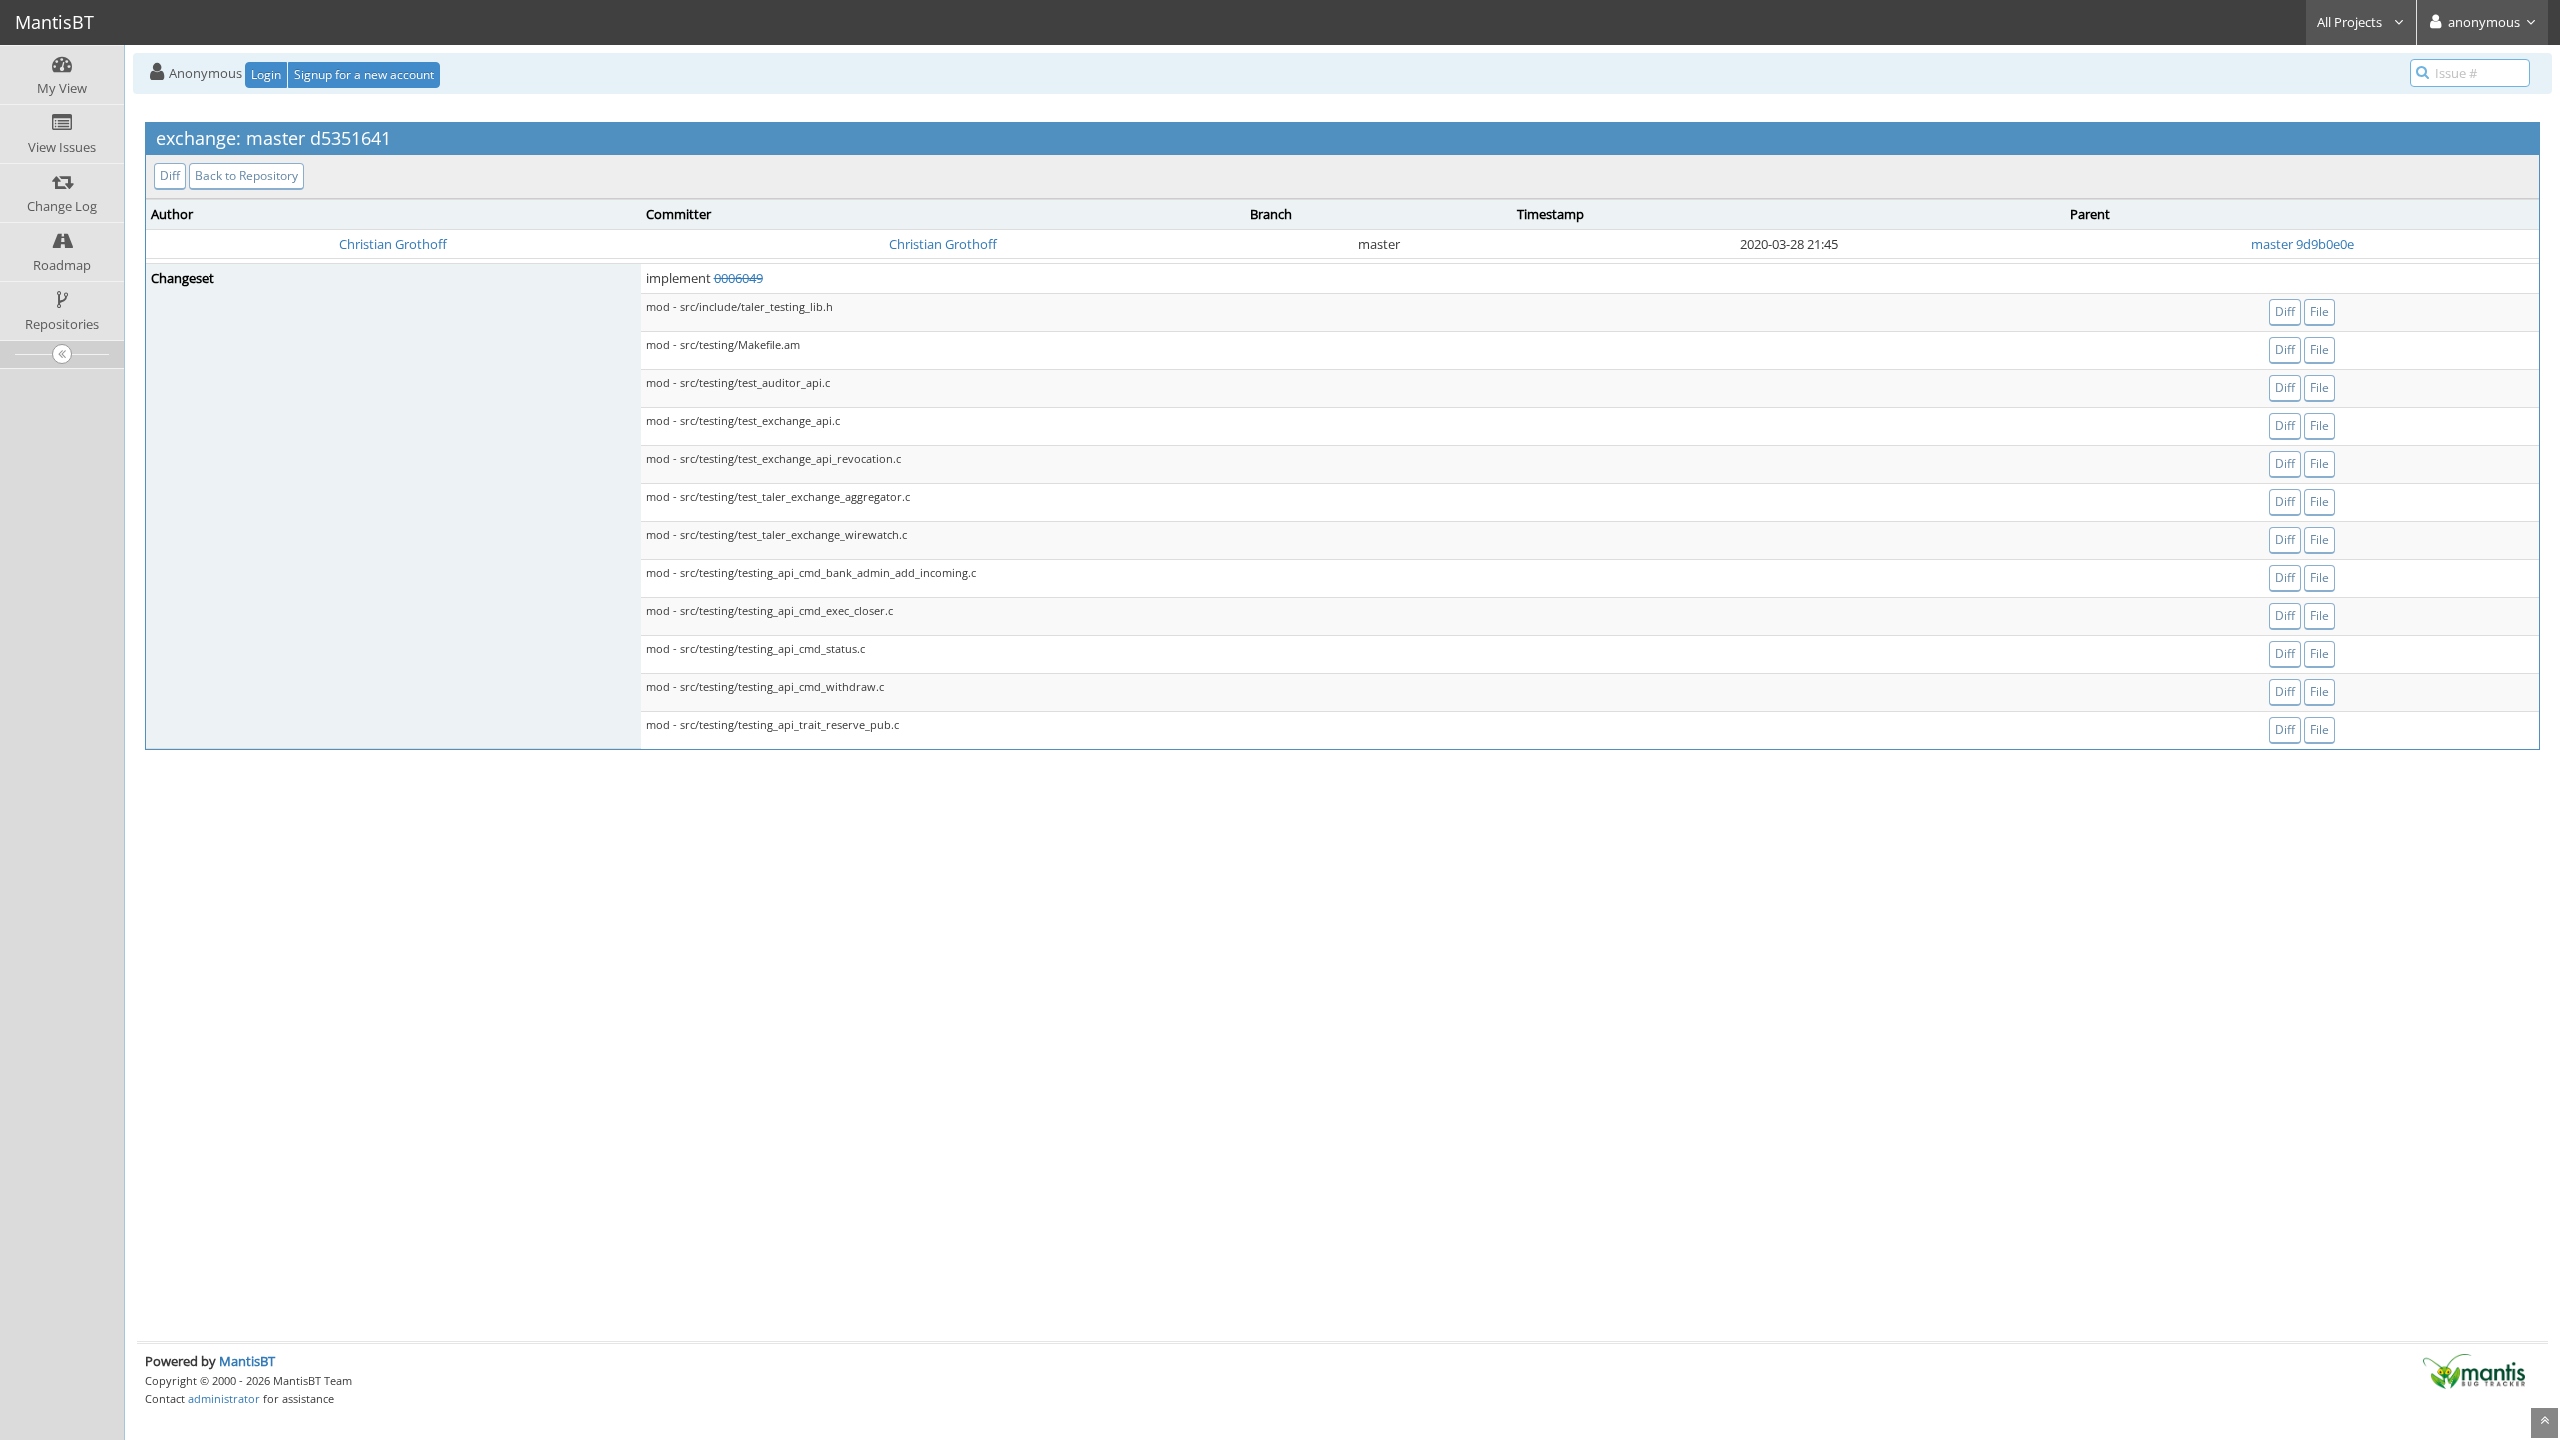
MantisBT (247, 1361)
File (2319, 311)
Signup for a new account (364, 74)
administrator (224, 1398)
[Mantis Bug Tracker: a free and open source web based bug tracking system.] (2474, 1370)
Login (266, 74)
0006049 (738, 278)
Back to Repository (246, 175)
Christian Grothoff (393, 244)
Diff (170, 175)
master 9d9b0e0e (2302, 244)
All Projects (2351, 22)
